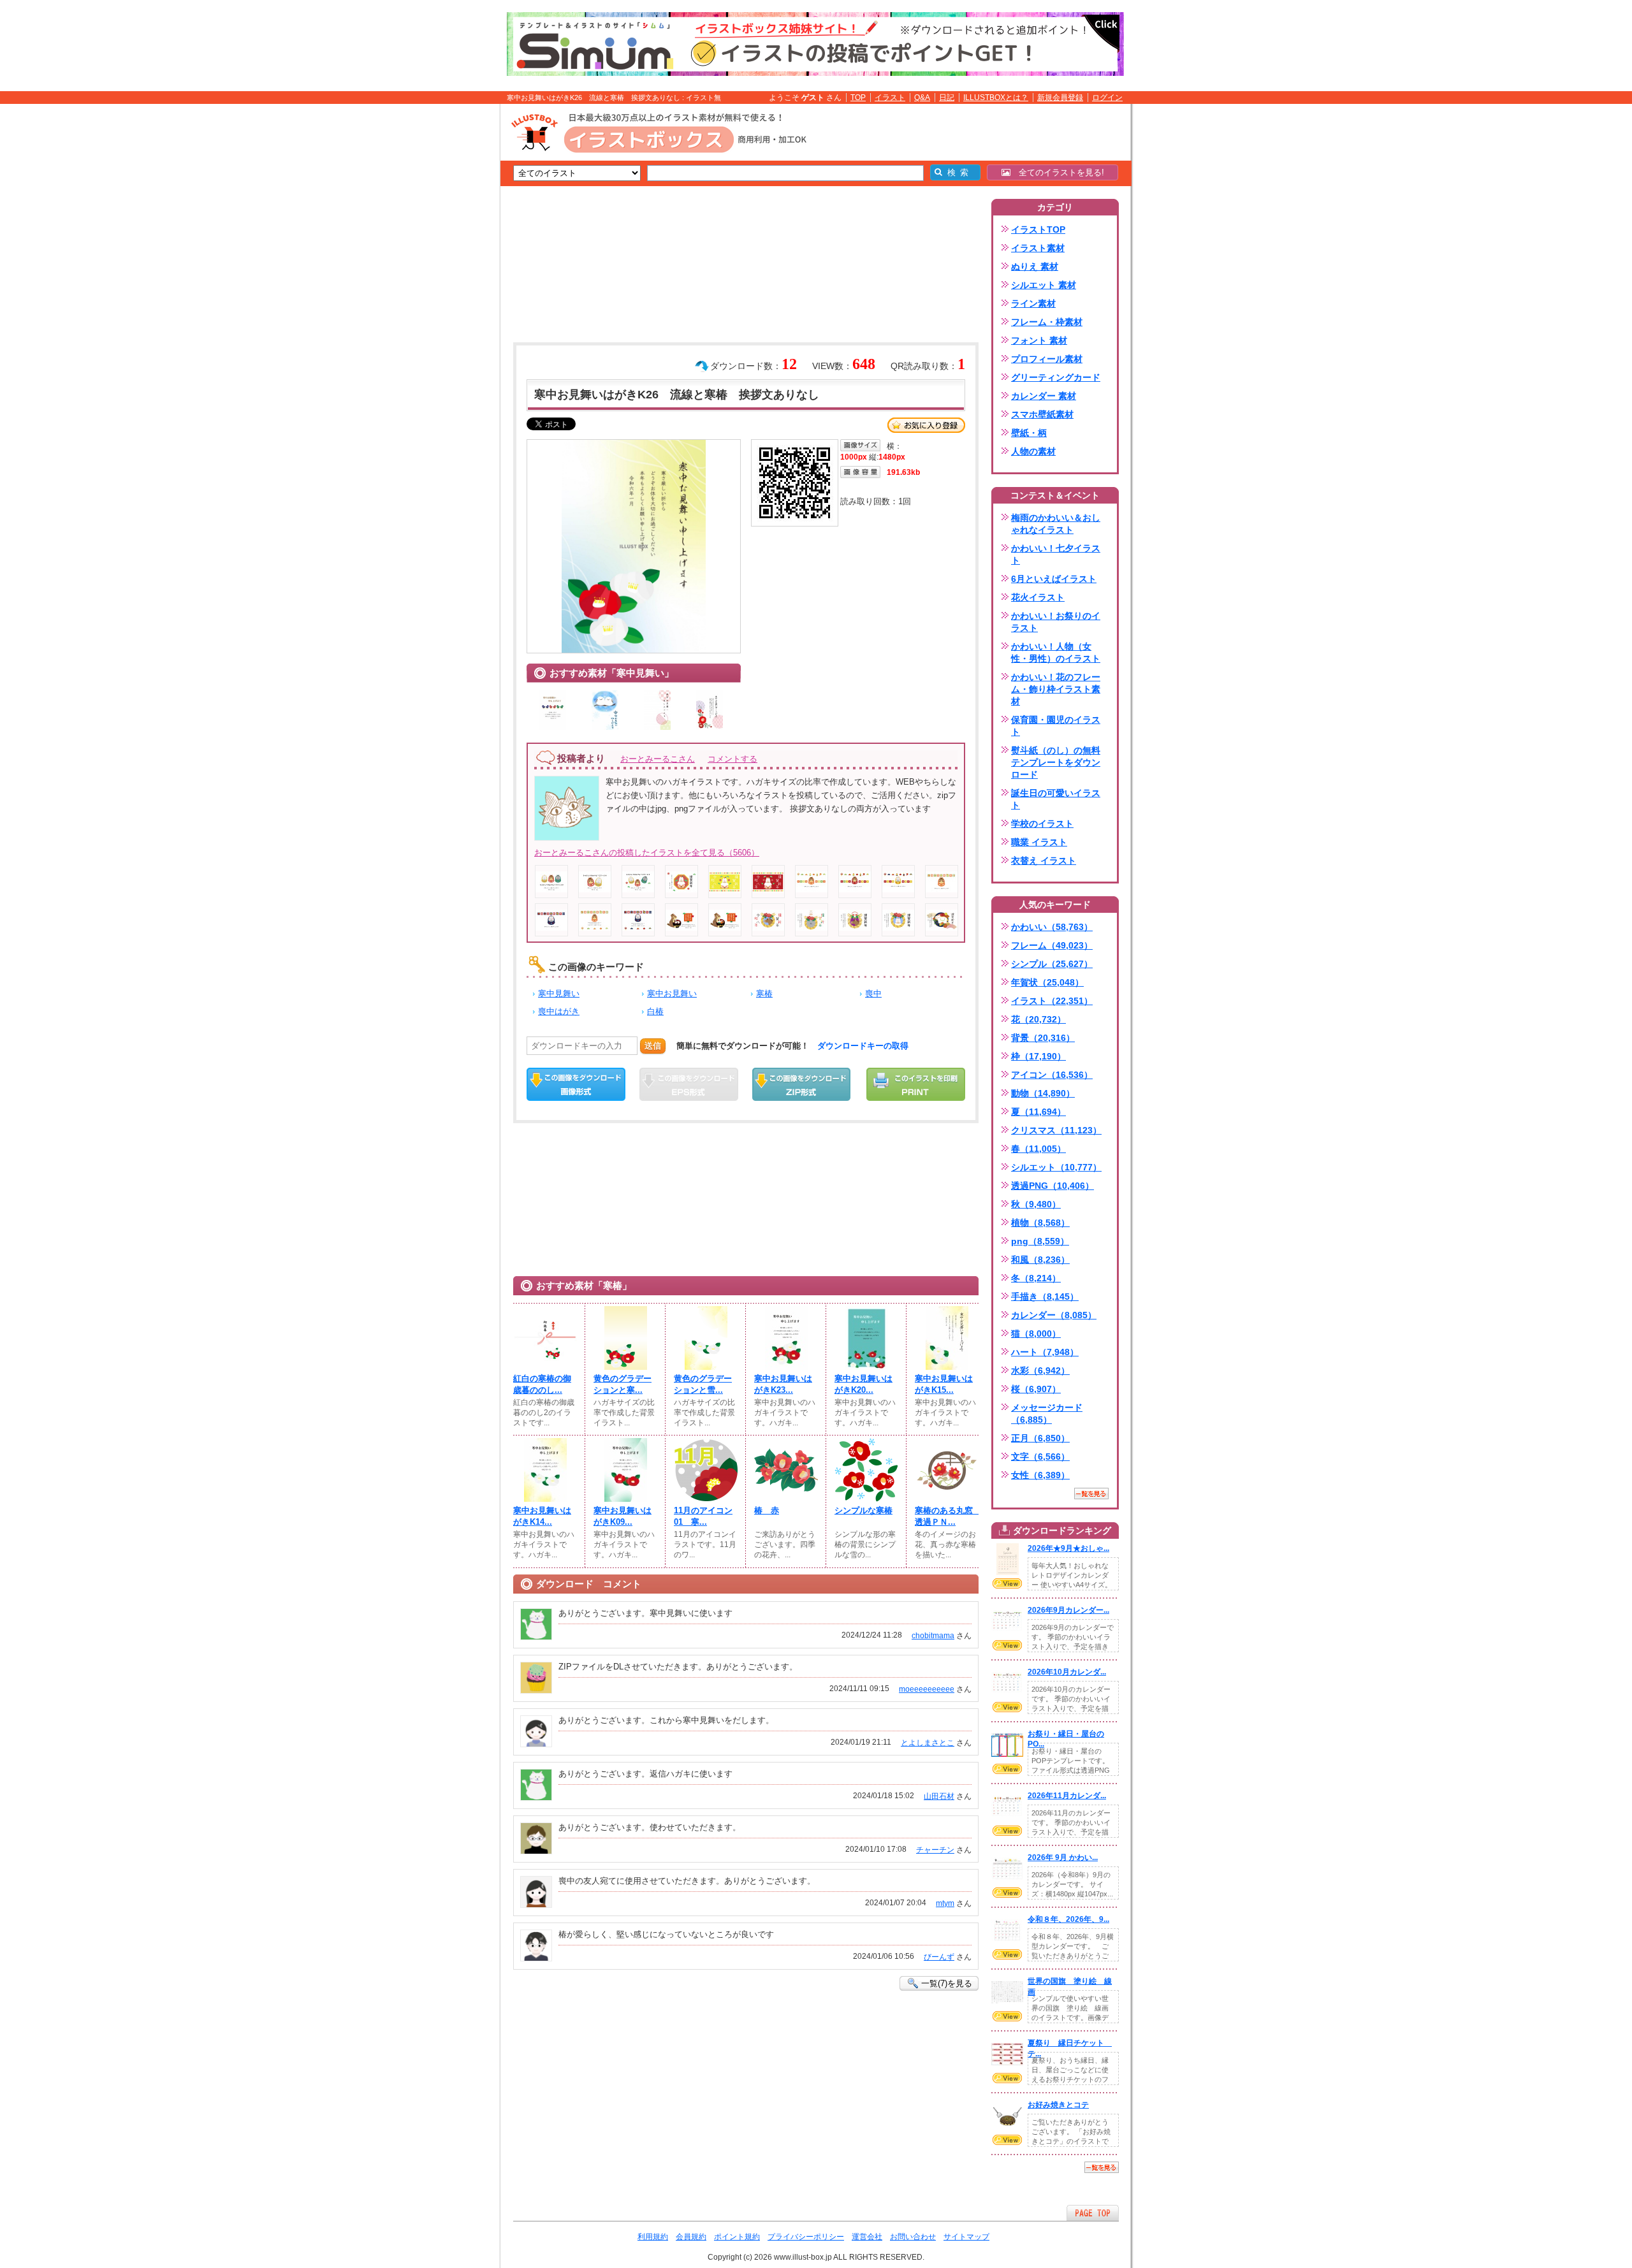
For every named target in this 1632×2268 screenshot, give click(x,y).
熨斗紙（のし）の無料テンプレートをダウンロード (1056, 762)
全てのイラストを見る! (1057, 172)
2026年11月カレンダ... (1067, 1796)
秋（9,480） (1036, 1204)
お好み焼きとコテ (1058, 2105)
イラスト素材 (1038, 248)
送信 (653, 1046)
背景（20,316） (1043, 1038)
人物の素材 (1033, 451)
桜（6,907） (1036, 1389)
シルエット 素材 (1044, 285)
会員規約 (691, 2237)
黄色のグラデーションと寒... (623, 1384)
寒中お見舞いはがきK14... (542, 1516)
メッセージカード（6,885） (1047, 1414)
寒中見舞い (559, 993)
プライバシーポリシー (806, 2237)
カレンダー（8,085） (1054, 1315)
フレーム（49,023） (1052, 945)
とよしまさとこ (928, 1743)
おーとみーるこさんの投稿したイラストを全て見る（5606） (647, 853)
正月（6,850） (1040, 1438)
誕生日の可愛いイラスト (1056, 799)
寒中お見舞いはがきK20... (863, 1384)
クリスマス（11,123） (1056, 1130)
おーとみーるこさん (658, 759)
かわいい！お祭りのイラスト (1056, 622)
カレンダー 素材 (1044, 396)
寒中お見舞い (672, 993)
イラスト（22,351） (1052, 1001)
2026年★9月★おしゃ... (1068, 1548)
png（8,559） (1040, 1241)
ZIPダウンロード (802, 1084)
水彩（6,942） (1040, 1370)
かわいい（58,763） (1052, 927)
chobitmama (933, 1636)
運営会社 (867, 2237)
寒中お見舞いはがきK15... (944, 1384)
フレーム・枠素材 (1047, 322)
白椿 (655, 1011)
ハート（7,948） (1045, 1352)
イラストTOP (1038, 229)
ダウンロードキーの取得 (863, 1046)
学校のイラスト (1042, 824)
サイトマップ (966, 2237)
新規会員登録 (1060, 98)
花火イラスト (1038, 597)
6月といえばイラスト (1054, 579)
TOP (858, 98)
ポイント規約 (737, 2237)
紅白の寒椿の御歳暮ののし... (542, 1384)
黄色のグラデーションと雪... (703, 1384)
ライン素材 (1033, 303)
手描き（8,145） (1045, 1297)
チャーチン (935, 1850)
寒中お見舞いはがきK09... (623, 1516)
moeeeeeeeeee (927, 1689)
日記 (947, 98)
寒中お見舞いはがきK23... (783, 1384)
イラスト (890, 98)
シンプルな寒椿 (863, 1510)
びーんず (939, 1957)
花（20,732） (1038, 1019)
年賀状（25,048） (1047, 982)
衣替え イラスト (1044, 861)
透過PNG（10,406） (1053, 1186)
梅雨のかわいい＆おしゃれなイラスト (1056, 524)
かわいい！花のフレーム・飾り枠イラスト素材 (1056, 689)
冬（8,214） (1036, 1278)
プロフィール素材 (1047, 359)
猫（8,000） (1036, 1334)
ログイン (1107, 98)
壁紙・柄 (1029, 433)
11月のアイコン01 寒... (703, 1516)
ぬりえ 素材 (1035, 266)
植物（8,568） (1040, 1223)
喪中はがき (559, 1011)
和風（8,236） (1040, 1260)
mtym (945, 1903)
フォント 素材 (1039, 340)
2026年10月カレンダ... (1067, 1672)
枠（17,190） (1038, 1056)
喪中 (873, 993)
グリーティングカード (1056, 377)
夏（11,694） (1038, 1112)
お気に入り (926, 425)
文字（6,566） (1040, 1457)
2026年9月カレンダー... (1068, 1610)
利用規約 (653, 2237)
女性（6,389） (1040, 1475)
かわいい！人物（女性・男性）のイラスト (1056, 652)
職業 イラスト (1039, 842)
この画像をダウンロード (576, 1084)
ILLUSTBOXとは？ (996, 98)
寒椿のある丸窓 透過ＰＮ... (947, 1516)
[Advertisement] (440, 302)
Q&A (922, 98)
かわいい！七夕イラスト (1056, 554)
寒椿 (764, 993)
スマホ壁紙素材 (1042, 414)
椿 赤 (767, 1510)
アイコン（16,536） (1052, 1075)
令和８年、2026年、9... (1068, 1919)
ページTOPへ (1093, 2213)
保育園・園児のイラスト (1056, 726)
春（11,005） (1038, 1149)
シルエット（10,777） (1056, 1167)
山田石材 (939, 1796)
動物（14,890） (1043, 1093)
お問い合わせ (913, 2237)
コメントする (732, 759)
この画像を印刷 (916, 1084)
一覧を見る (1091, 1494)
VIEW (1007, 1583)
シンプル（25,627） (1052, 964)
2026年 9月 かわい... (1063, 1857)
